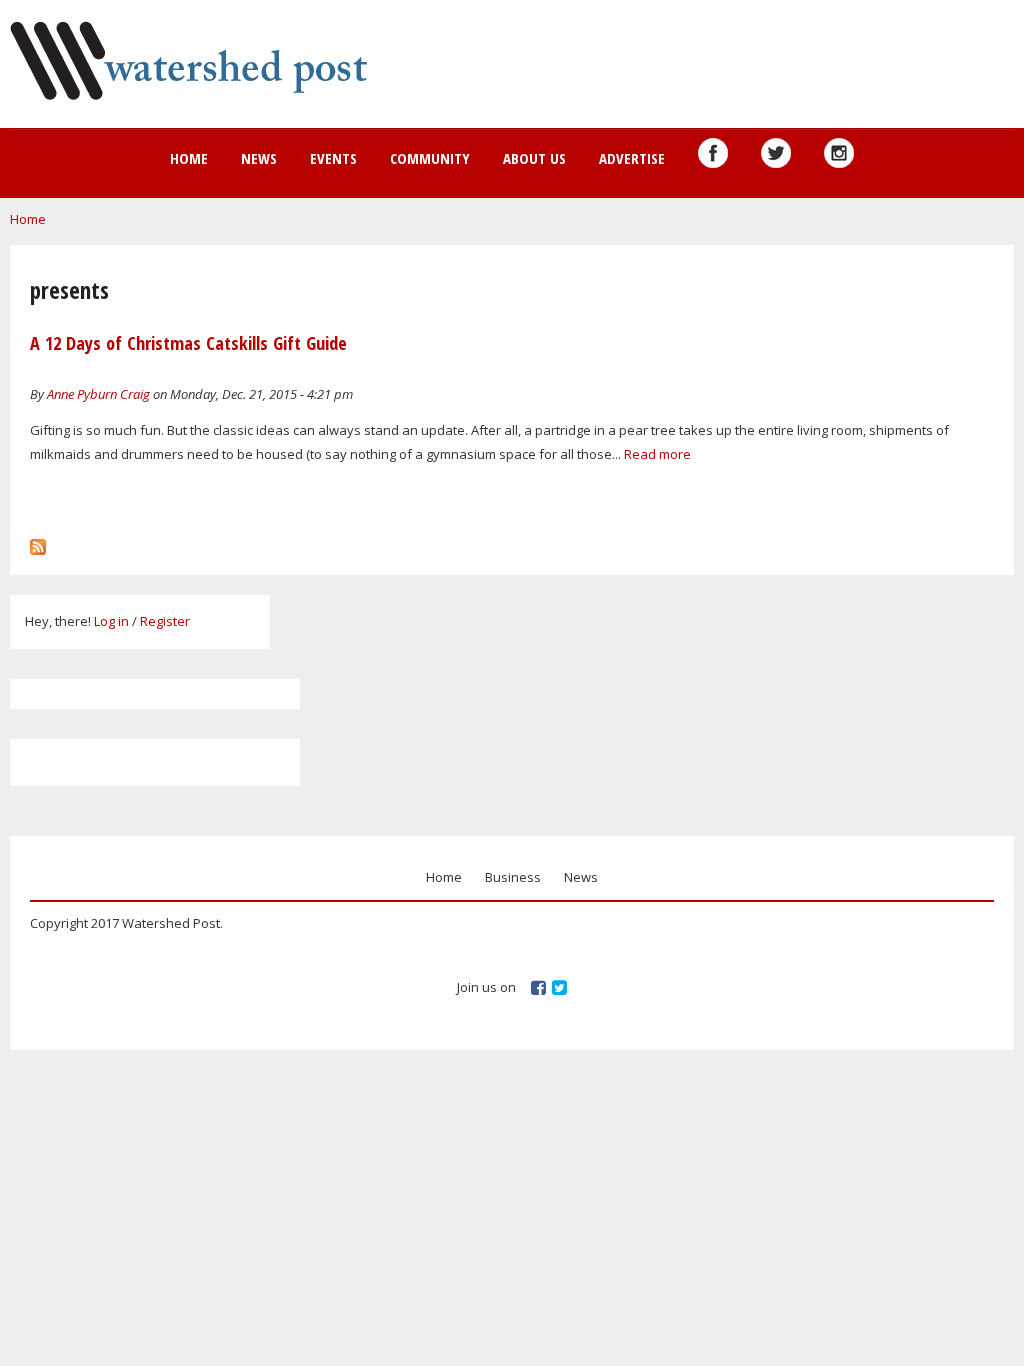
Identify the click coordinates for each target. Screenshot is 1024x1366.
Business (513, 877)
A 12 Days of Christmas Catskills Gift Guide (188, 343)
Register (165, 621)
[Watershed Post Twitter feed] (776, 153)
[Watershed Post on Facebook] (713, 153)
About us (534, 158)
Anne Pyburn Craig (98, 394)
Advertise (632, 158)
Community (430, 158)
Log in (111, 621)
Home (189, 158)
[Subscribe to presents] (38, 542)
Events (333, 158)
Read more (657, 454)
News (259, 158)
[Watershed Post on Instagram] (839, 153)
